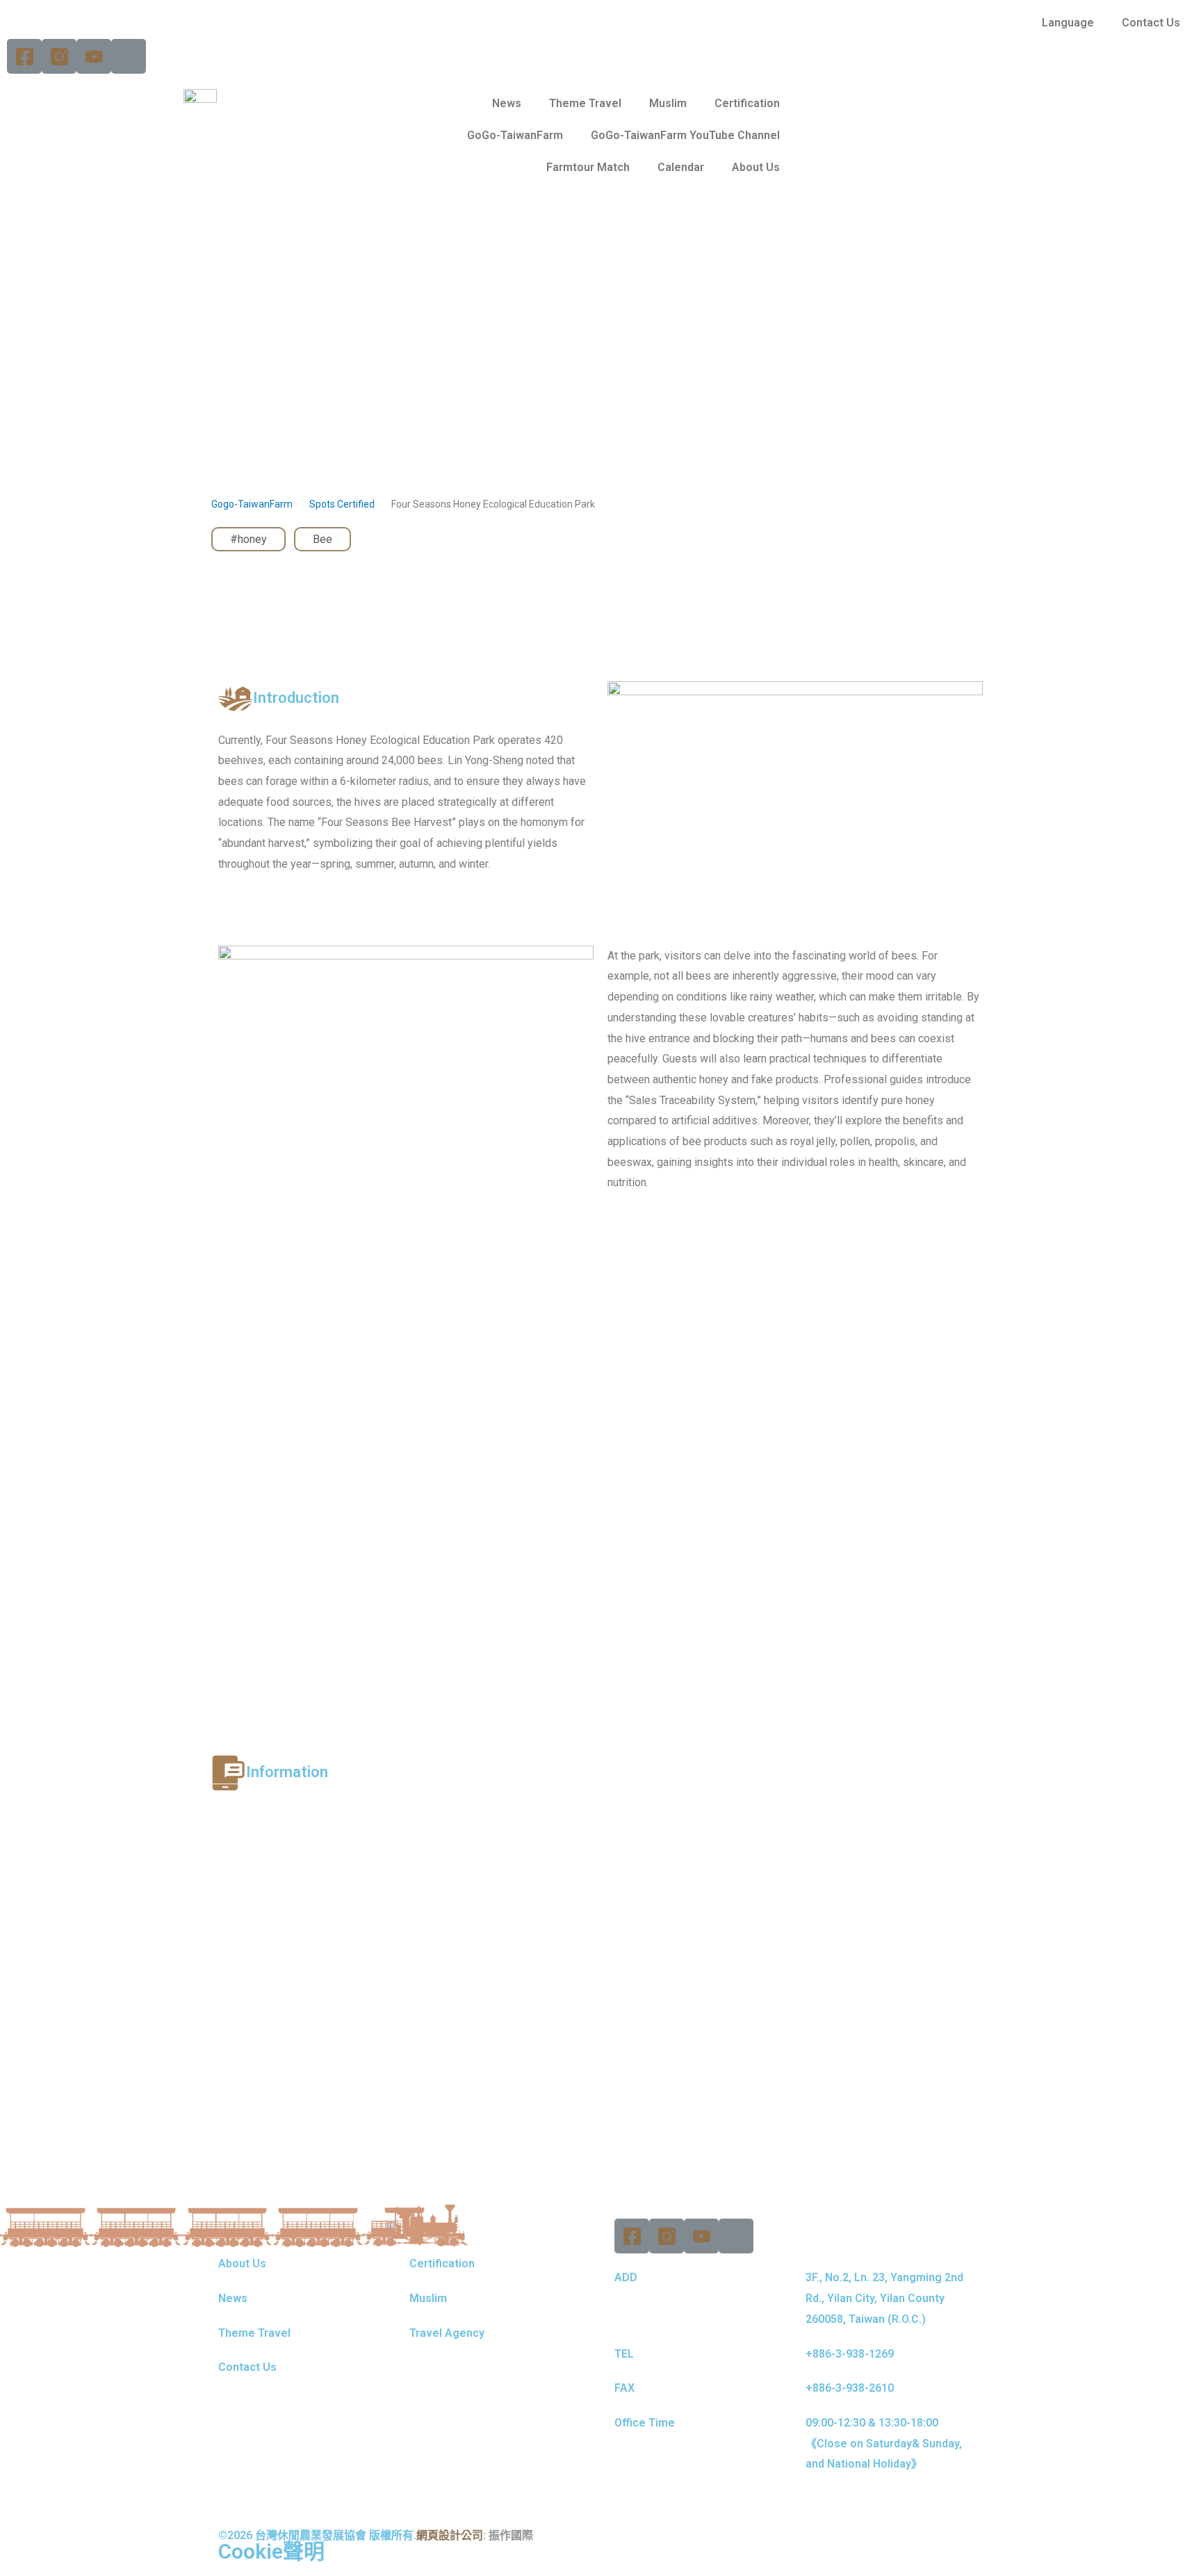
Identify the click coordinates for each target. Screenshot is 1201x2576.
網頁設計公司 (450, 2535)
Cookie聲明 (271, 2551)
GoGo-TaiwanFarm (515, 135)
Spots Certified (342, 504)
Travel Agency (447, 2333)
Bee (322, 539)
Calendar (681, 167)
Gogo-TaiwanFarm (252, 504)
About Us (756, 167)
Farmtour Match (588, 167)
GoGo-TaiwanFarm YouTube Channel (685, 135)
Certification (747, 103)
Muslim (668, 103)
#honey (248, 539)
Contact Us (1151, 23)
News (507, 103)
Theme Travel (585, 103)
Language (1068, 23)
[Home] (129, 56)
